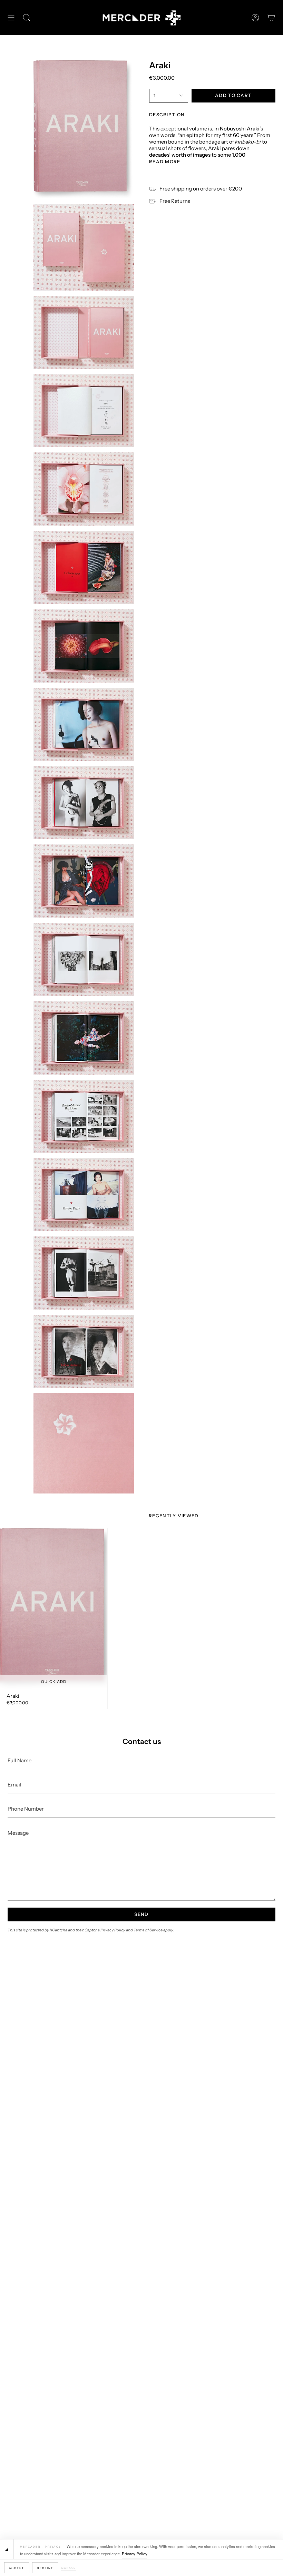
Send (141, 1914)
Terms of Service (148, 1930)
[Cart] (271, 18)
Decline (45, 2568)
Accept (17, 2568)
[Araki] (54, 1608)
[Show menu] (11, 18)
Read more (165, 162)
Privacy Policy (135, 2554)
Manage (69, 2568)
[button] (27, 18)
